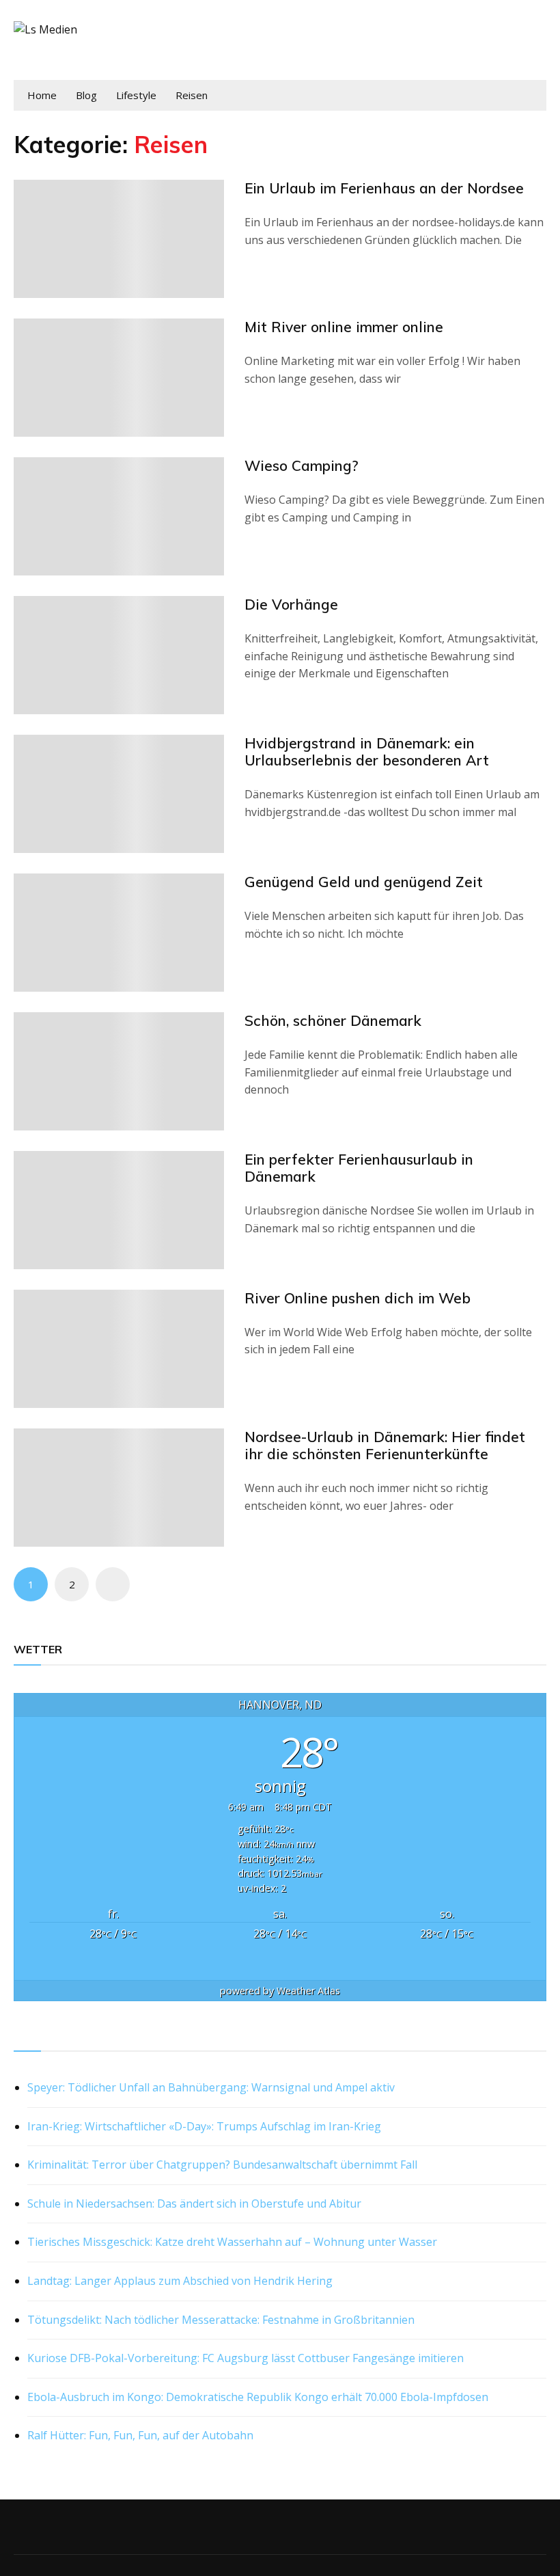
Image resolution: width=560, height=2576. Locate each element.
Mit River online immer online (344, 327)
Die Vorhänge (291, 604)
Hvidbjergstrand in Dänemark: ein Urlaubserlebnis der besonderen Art (367, 751)
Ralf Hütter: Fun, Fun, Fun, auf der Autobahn (140, 2435)
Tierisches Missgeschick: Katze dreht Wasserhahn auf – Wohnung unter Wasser (232, 2242)
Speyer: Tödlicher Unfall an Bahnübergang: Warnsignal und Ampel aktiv (211, 2087)
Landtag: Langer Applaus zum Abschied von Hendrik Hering (180, 2281)
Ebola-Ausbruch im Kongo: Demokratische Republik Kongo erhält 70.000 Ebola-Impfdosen (258, 2397)
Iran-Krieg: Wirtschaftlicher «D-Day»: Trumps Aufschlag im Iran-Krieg (204, 2126)
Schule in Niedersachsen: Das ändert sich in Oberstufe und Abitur (194, 2204)
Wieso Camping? (302, 465)
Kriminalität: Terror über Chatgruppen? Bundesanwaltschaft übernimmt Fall (222, 2165)
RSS (25, 2035)
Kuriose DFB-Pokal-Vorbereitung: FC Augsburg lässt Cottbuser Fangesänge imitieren (246, 2358)
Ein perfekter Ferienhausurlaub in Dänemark (359, 1168)
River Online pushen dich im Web (358, 1298)
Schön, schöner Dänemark (333, 1020)
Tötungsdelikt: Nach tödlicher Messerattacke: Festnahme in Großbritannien (221, 2320)
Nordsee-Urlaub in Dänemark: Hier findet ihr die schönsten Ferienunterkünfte (385, 1445)
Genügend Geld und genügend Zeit (364, 882)
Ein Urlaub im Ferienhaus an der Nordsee (384, 188)
